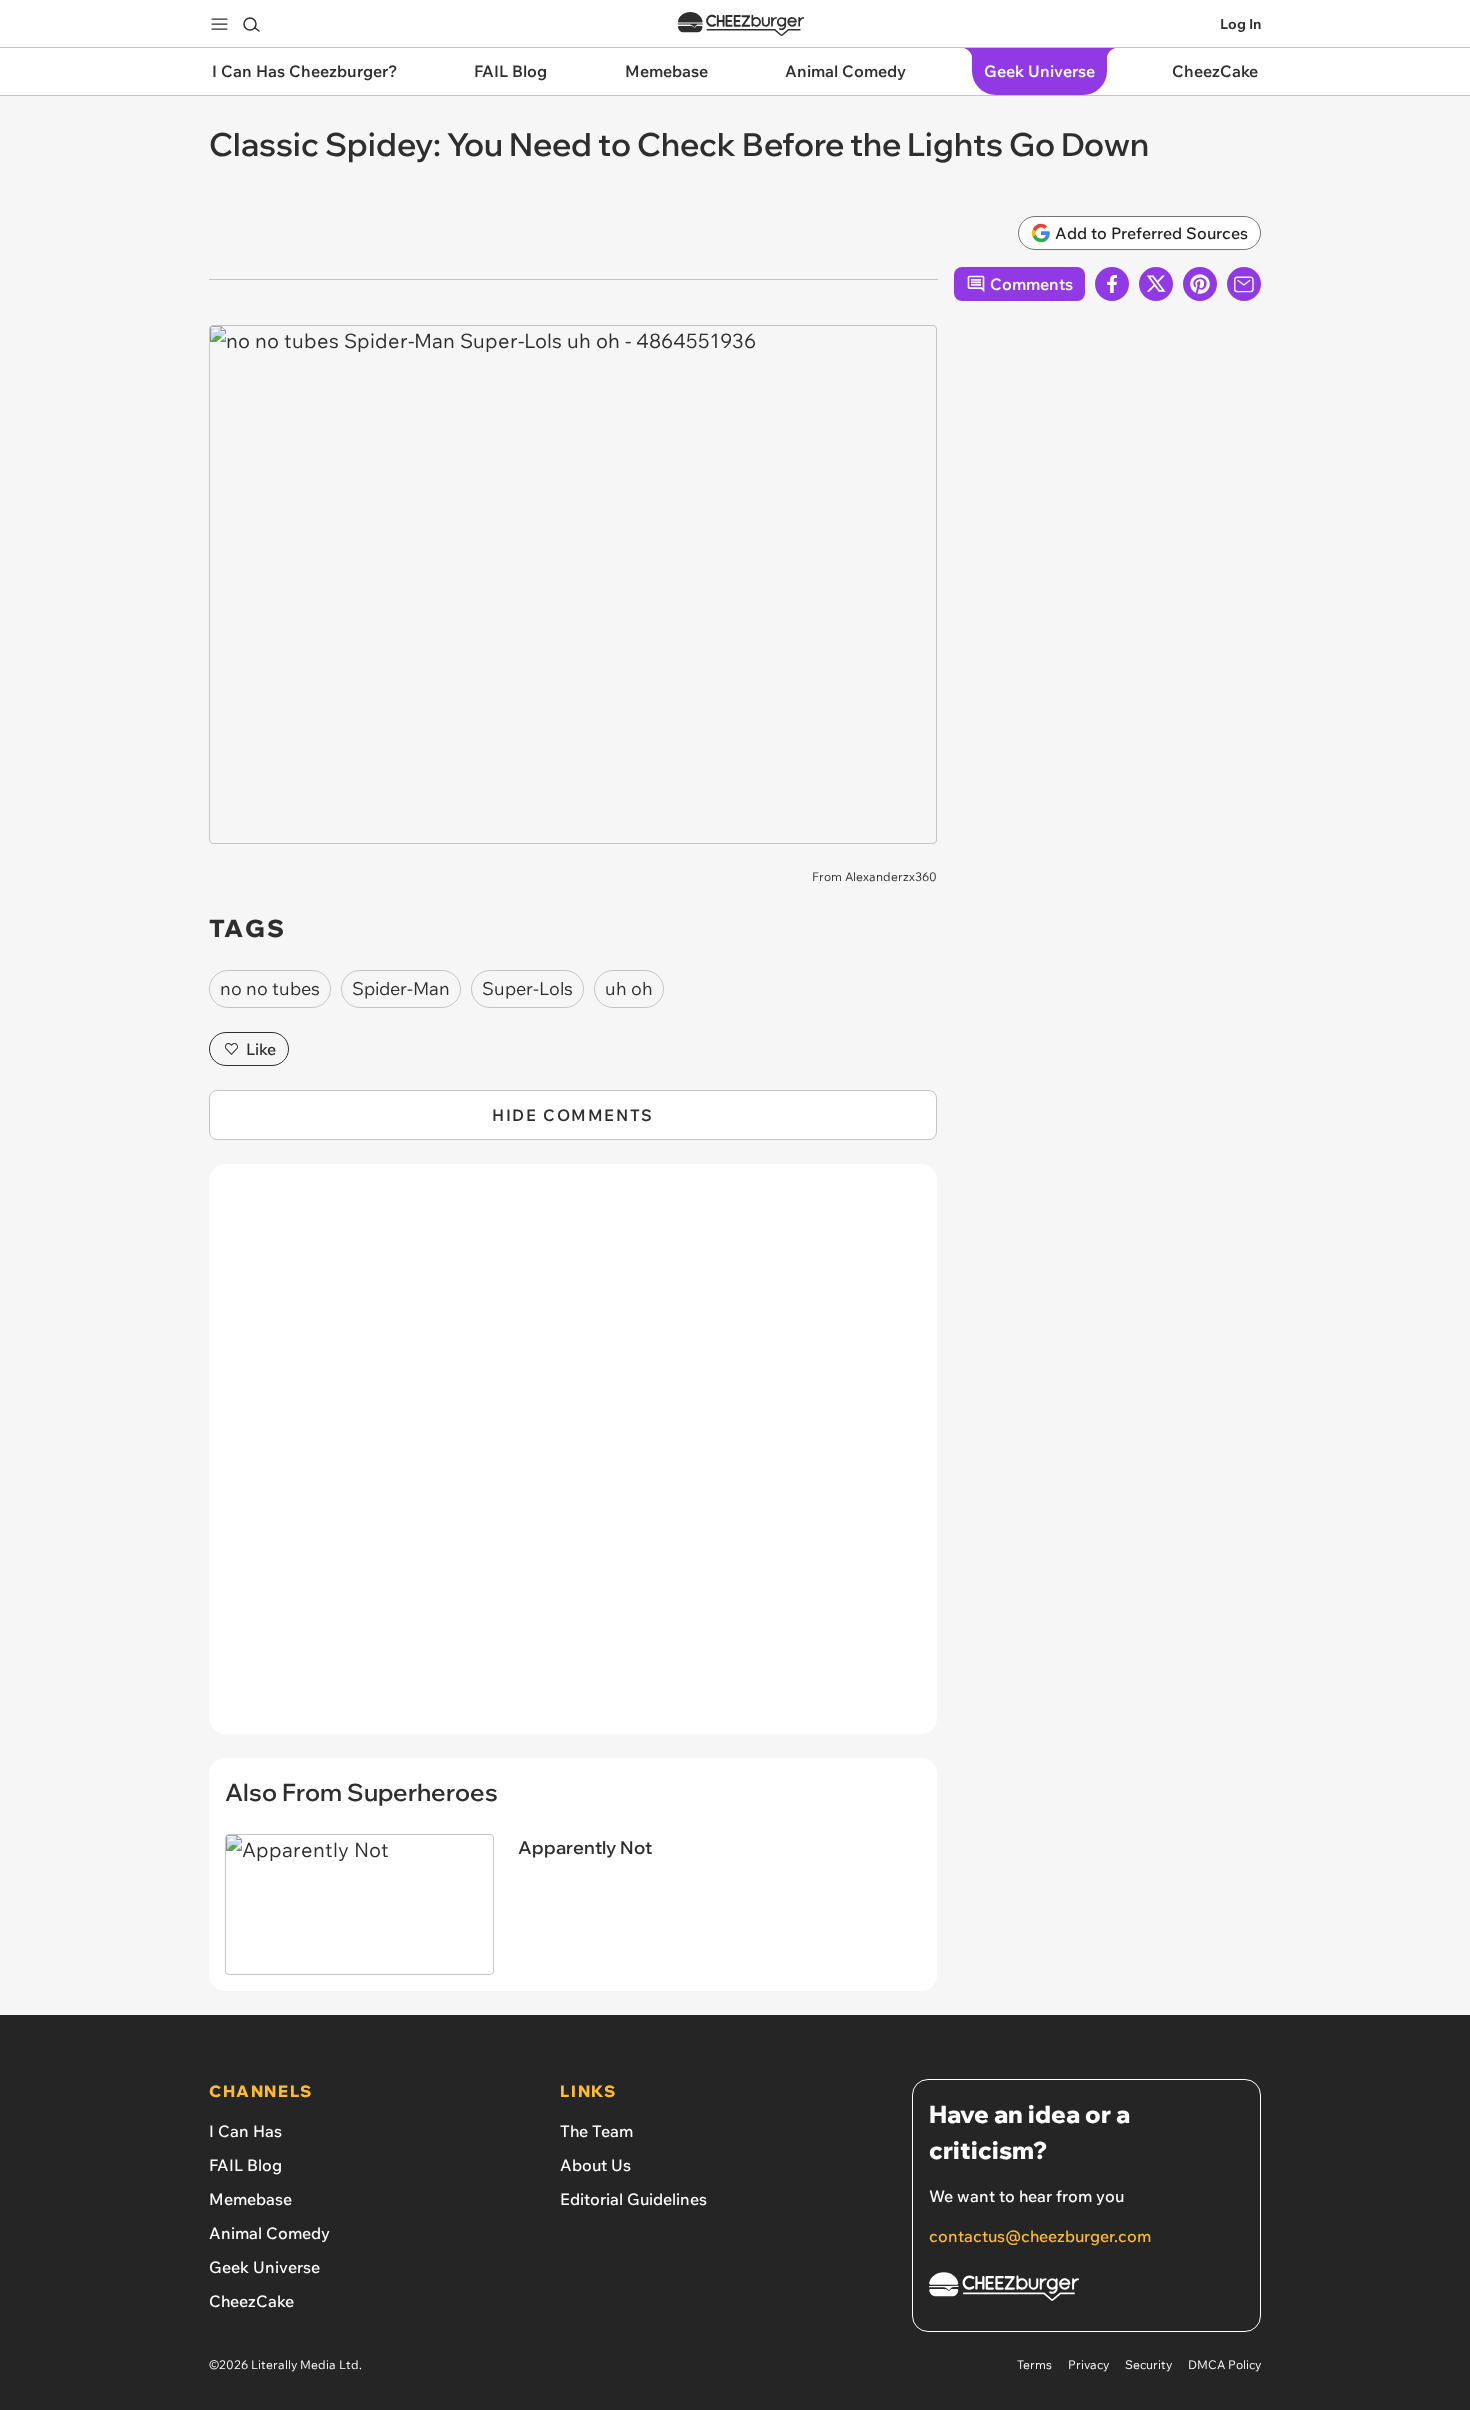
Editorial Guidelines (633, 2199)
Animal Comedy (269, 2233)
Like (261, 1049)
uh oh (629, 988)
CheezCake (251, 2301)
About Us (595, 2165)
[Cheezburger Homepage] (741, 24)
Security (1148, 2364)
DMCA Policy (1224, 2364)
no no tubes (270, 988)
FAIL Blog (245, 2165)
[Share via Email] (1244, 284)
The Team (596, 2131)
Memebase (250, 2199)
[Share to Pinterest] (1200, 284)
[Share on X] (1156, 284)
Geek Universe (264, 2267)
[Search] (251, 24)
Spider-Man (401, 988)
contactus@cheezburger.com (1040, 2236)
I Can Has (245, 2131)
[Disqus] (573, 1460)
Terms (1034, 2364)
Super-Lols (527, 988)
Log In (1240, 24)
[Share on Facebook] (1112, 284)
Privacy (1088, 2364)
